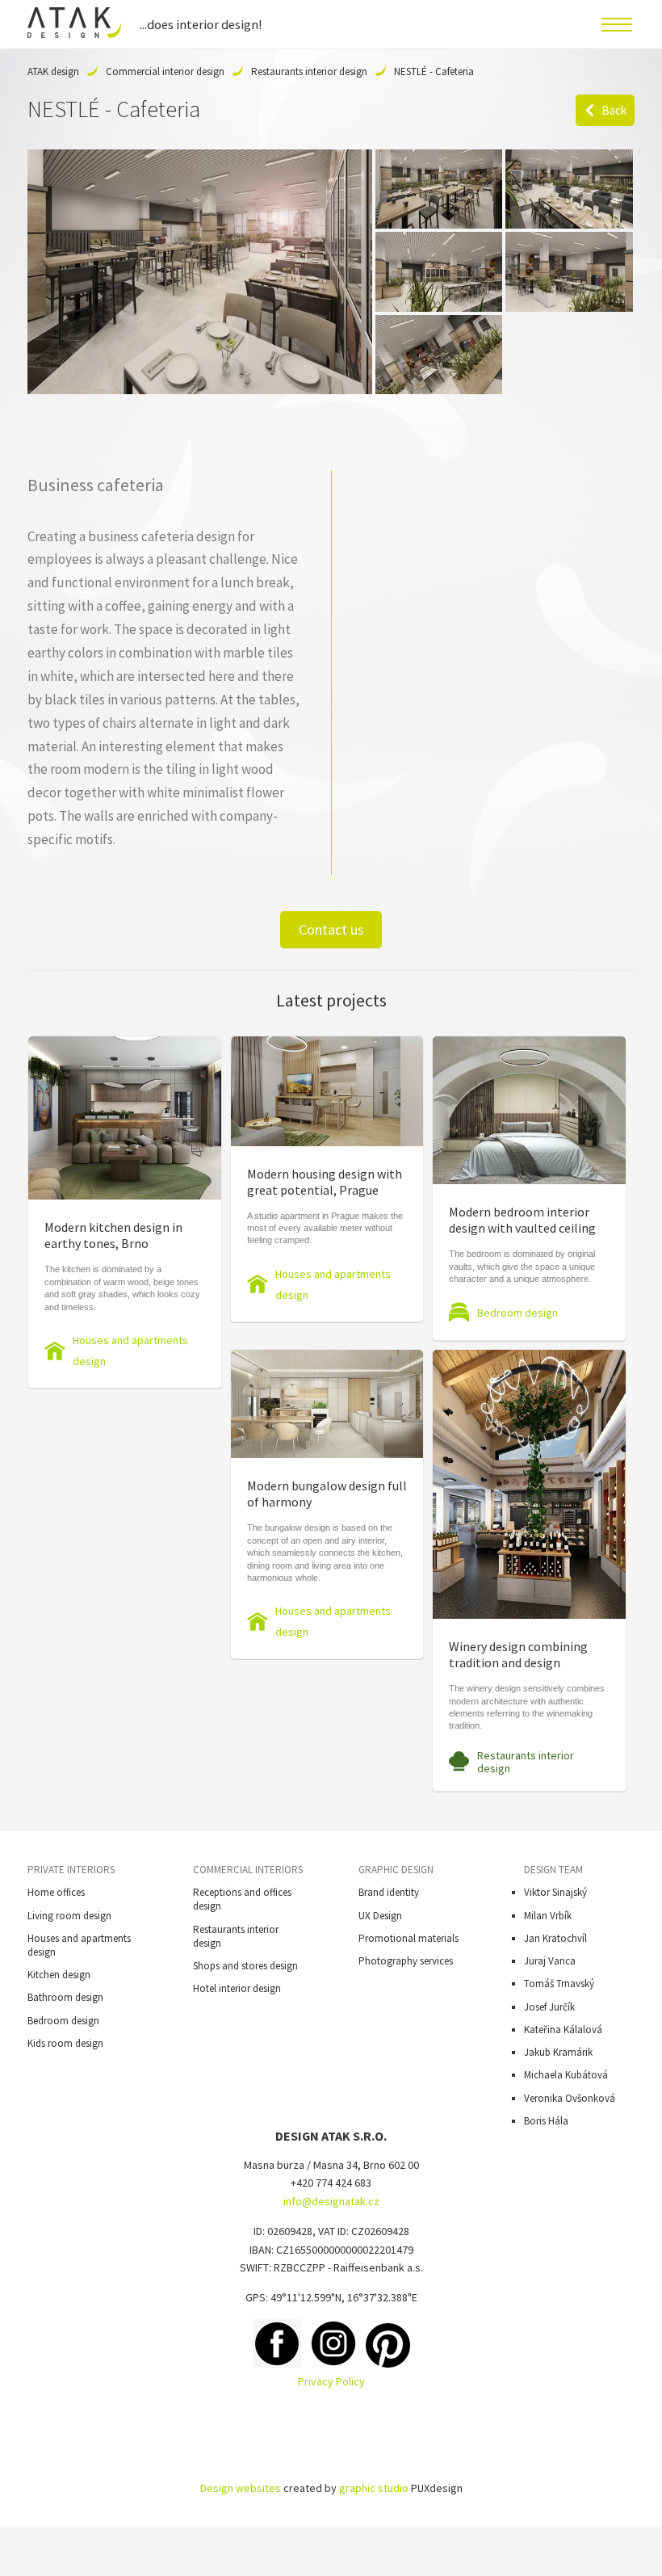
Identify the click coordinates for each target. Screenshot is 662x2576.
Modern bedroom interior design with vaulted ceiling (522, 1220)
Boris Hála (546, 2121)
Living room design (69, 1916)
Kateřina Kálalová (563, 2030)
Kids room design (65, 2043)
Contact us (331, 929)
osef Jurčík (552, 2007)
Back (614, 110)
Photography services (406, 1961)
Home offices (56, 1892)
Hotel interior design (237, 1988)
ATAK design (53, 71)
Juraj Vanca (550, 1961)
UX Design (380, 1916)
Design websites (241, 2488)
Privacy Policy (331, 2381)
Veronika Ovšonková (570, 2098)
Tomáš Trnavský (559, 1983)
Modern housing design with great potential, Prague (325, 1182)
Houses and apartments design (130, 1351)
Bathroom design (65, 1997)
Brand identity (389, 1892)
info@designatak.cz (331, 2201)
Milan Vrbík (548, 1916)
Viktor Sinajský (555, 1892)
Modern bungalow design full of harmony (327, 1494)
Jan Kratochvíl (555, 1938)
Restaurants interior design (309, 71)
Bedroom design (517, 1313)
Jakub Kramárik (558, 2052)
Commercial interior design (165, 71)
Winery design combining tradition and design (518, 1654)
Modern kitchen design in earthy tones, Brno (113, 1235)
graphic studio (374, 2488)
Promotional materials (409, 1938)
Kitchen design (59, 1975)
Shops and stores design (245, 1966)
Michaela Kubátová (566, 2075)
